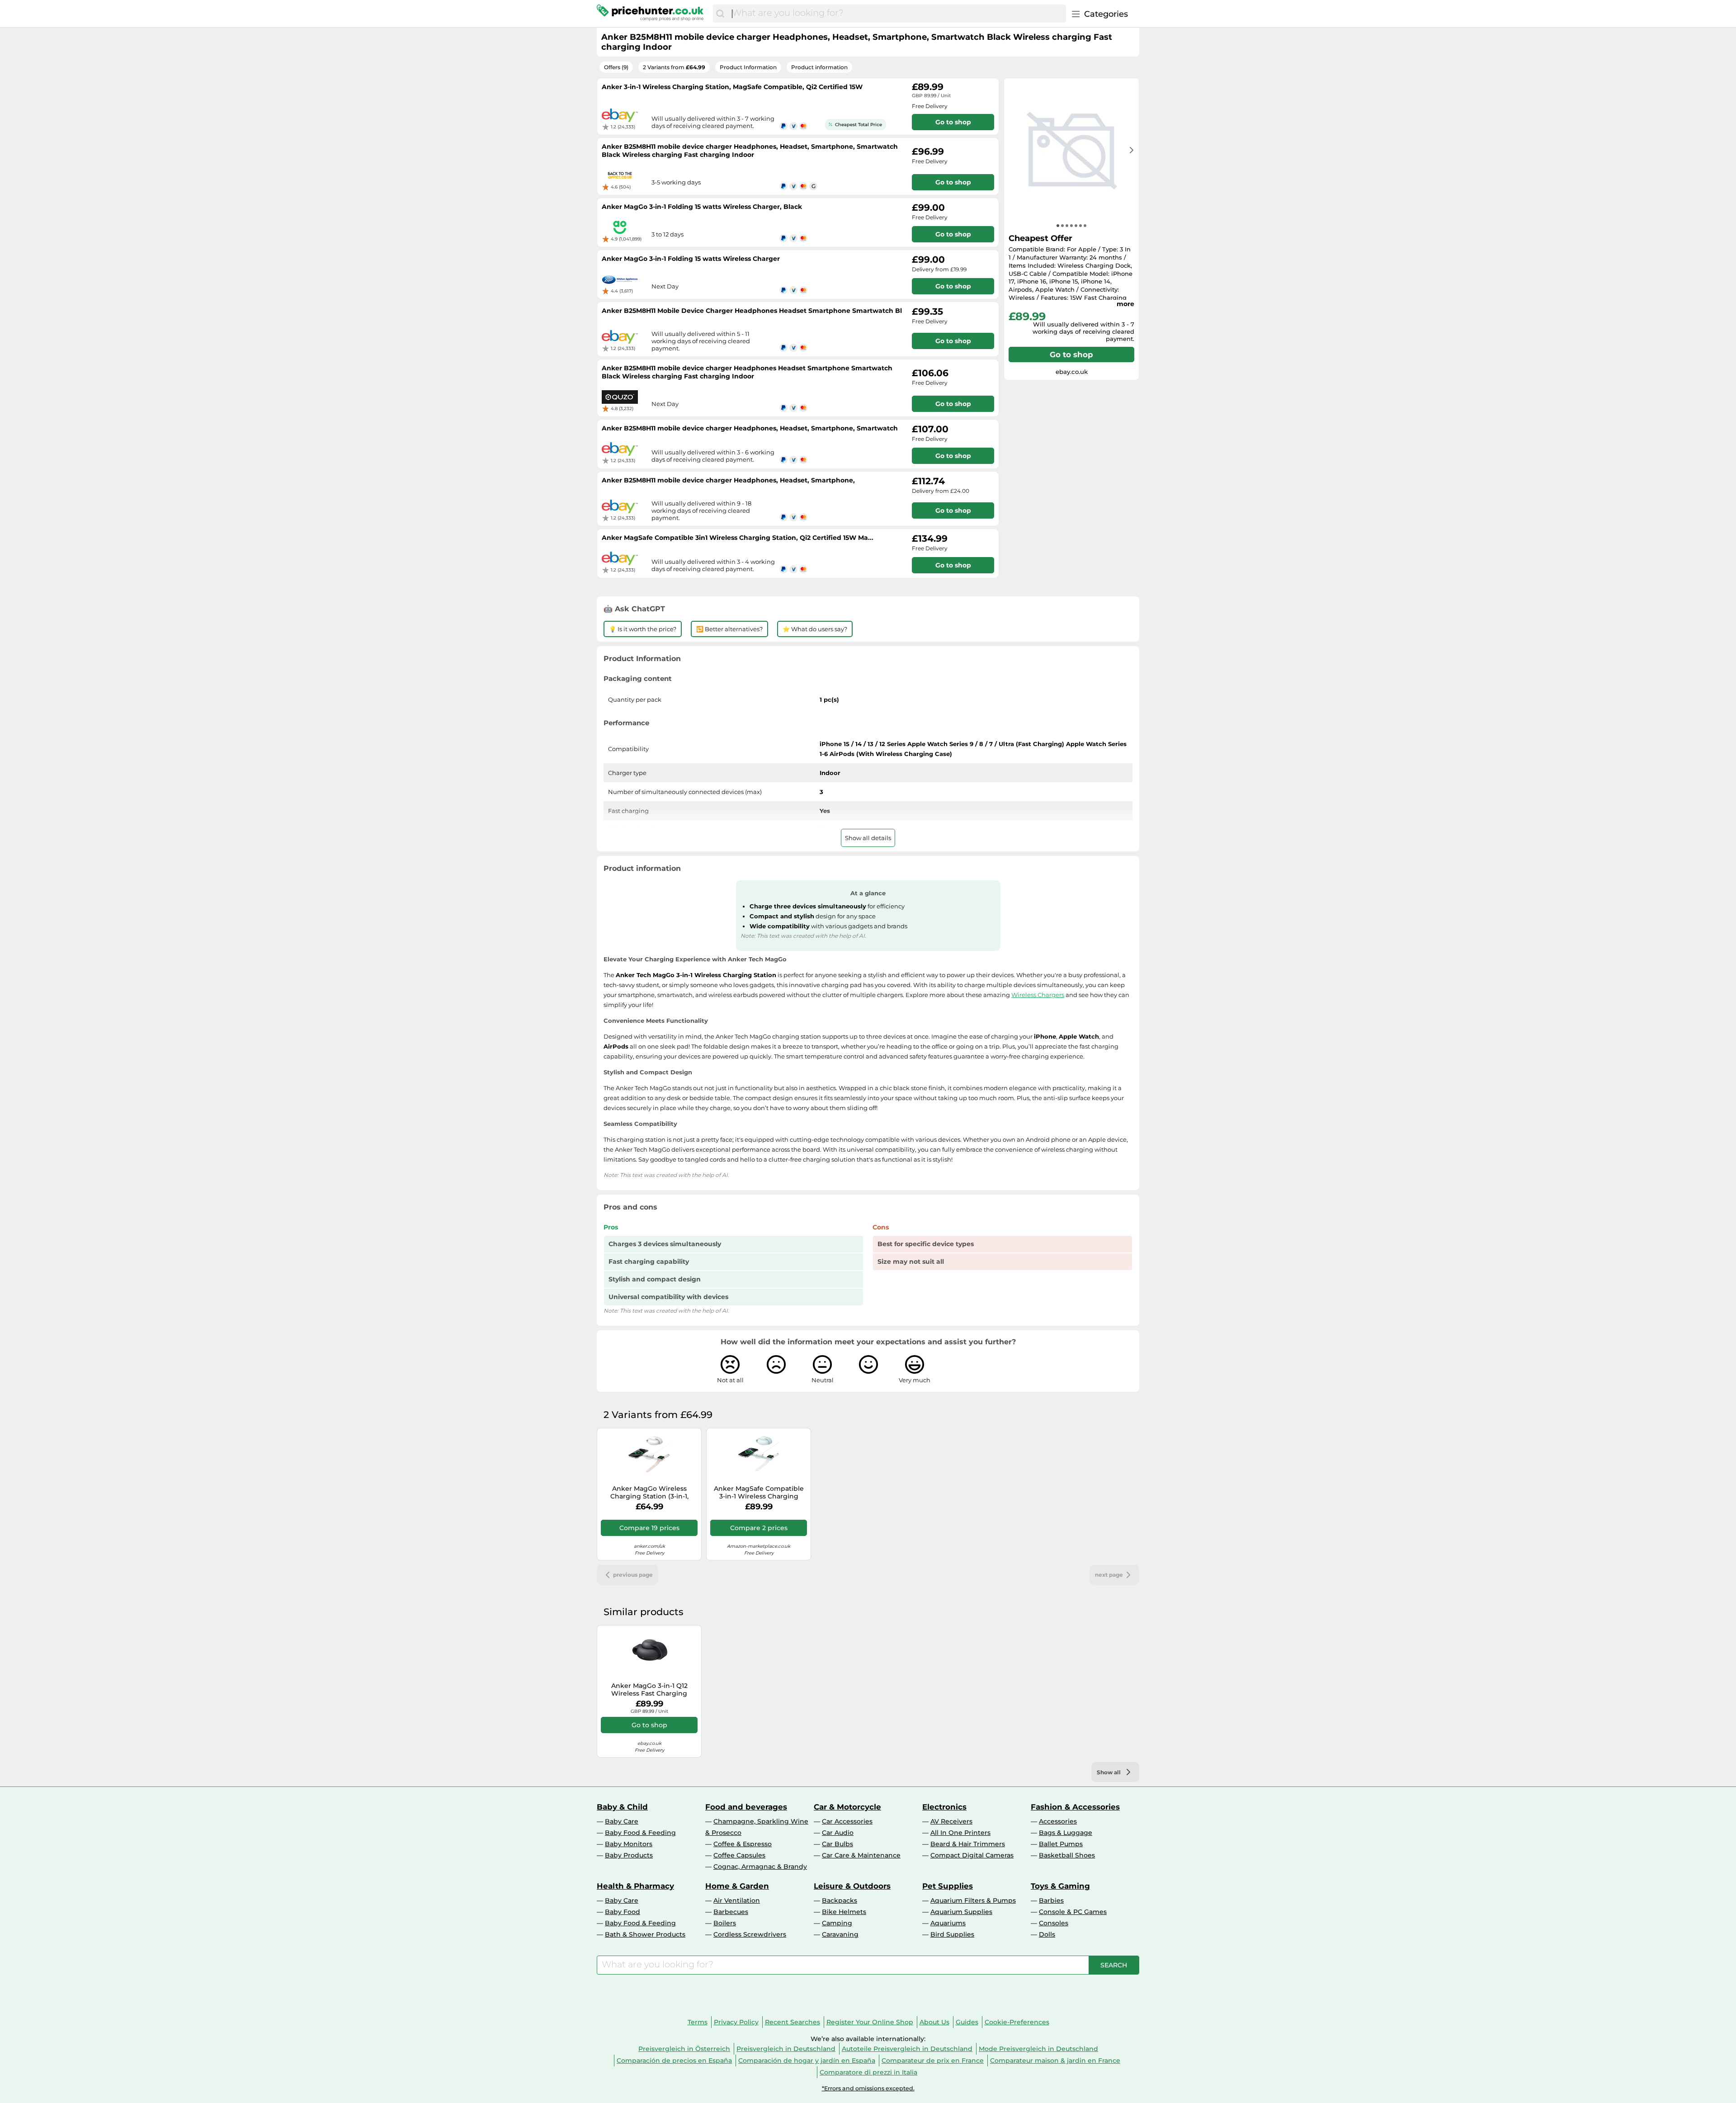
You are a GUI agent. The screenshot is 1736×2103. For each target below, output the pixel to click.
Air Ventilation (737, 1900)
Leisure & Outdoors (852, 1886)
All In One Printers (960, 1833)
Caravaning (840, 1934)
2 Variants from (674, 67)
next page (1109, 1575)
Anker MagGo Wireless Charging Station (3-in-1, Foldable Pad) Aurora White (649, 1493)
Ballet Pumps (1061, 1844)
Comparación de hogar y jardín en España (807, 2060)
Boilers (725, 1923)
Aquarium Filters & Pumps (973, 1900)
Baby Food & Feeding (640, 1833)
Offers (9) (616, 67)
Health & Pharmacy (635, 1886)
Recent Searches (793, 2022)
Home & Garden (737, 1886)
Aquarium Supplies (961, 1912)
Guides (967, 2022)
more (1125, 304)
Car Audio (838, 1833)
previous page (633, 1575)
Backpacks (840, 1900)
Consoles (1054, 1923)
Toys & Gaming (1060, 1886)
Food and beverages (746, 1807)
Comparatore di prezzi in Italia (868, 2072)
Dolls (1047, 1934)
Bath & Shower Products (645, 1934)
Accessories (1058, 1821)
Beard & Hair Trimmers (968, 1844)
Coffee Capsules (739, 1855)
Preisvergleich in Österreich (684, 2049)
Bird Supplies (952, 1934)
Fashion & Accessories (1075, 1807)
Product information (819, 67)
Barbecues (731, 1912)
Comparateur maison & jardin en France (1055, 2060)
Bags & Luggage (1066, 1833)
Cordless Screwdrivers (750, 1934)
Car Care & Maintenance (861, 1855)
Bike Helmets (844, 1912)
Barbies (1051, 1900)
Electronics (944, 1807)
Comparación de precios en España (674, 2060)
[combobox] (897, 14)
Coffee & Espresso (743, 1844)
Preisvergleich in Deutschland (786, 2049)
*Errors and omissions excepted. (868, 2088)
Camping (837, 1923)
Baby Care (622, 1821)
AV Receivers (951, 1821)
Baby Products (629, 1855)
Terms (698, 2022)
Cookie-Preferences (1017, 2022)
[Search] (720, 14)
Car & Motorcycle (847, 1807)
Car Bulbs (837, 1844)
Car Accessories (847, 1821)
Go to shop (1071, 354)
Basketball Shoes (1067, 1855)
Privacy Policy (736, 2022)
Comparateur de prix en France (933, 2060)
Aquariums (948, 1923)
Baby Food (623, 1912)
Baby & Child (622, 1807)
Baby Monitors (629, 1844)
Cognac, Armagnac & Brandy (760, 1867)
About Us (934, 2022)
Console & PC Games (1073, 1912)
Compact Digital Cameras (972, 1855)
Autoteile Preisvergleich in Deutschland (907, 2049)
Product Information (748, 67)
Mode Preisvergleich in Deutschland (1038, 2049)
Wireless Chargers (1038, 995)
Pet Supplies (948, 1886)
